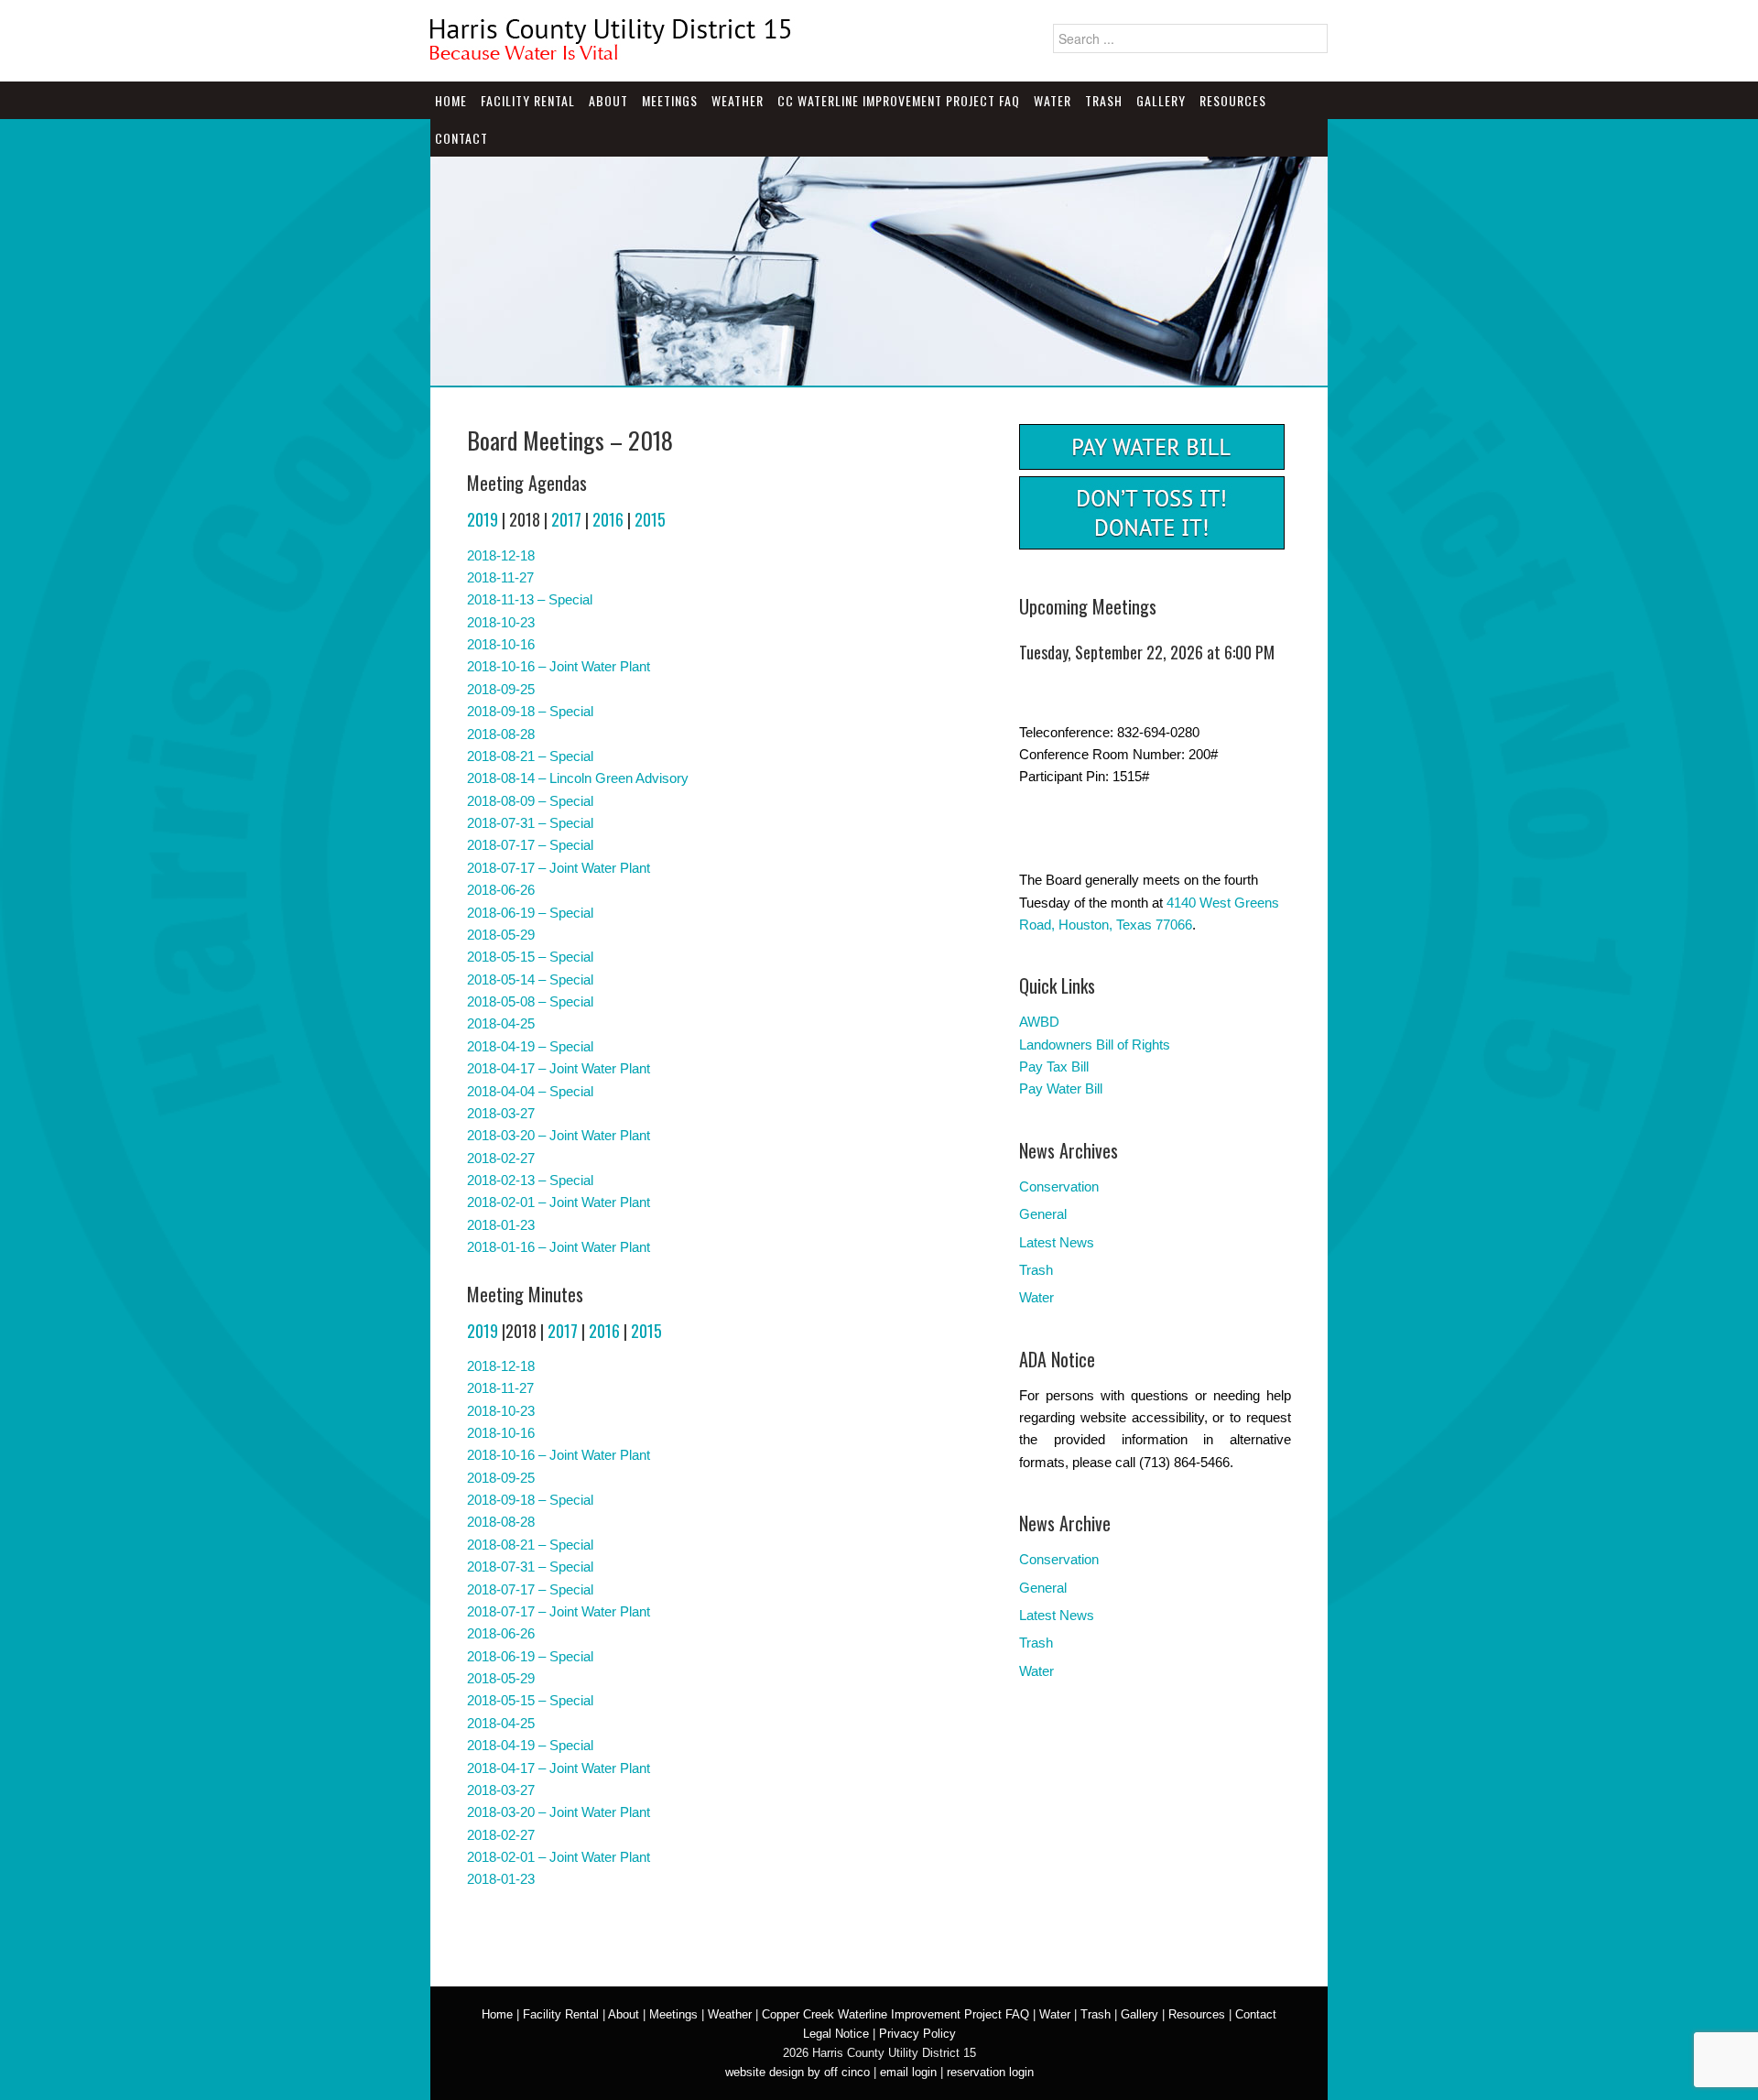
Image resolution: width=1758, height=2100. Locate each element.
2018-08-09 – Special (530, 801)
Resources (1233, 100)
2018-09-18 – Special (530, 711)
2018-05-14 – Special (530, 979)
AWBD (1039, 1022)
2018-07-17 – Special (530, 845)
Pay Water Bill (1061, 1088)
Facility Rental (528, 100)
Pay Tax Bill (1054, 1066)
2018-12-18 (501, 555)
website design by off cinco (798, 2072)
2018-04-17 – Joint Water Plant (559, 1068)
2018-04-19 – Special (530, 1046)
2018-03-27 (501, 1113)
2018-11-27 (500, 577)
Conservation (1059, 1186)
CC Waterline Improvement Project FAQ (899, 100)
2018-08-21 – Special (530, 756)
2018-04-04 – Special (530, 1091)
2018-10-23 (501, 622)
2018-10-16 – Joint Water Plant (559, 666)
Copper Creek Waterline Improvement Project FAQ (895, 2014)
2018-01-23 (501, 1225)
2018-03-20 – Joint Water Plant (559, 1135)
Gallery (1161, 100)
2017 (566, 519)
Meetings (670, 100)
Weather (738, 100)
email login (908, 2072)
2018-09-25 (501, 689)
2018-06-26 (501, 890)
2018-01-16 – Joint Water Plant (559, 1247)
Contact (461, 138)
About (608, 100)
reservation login (990, 2072)
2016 (608, 519)
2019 (483, 519)
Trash (1104, 100)
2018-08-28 (501, 734)
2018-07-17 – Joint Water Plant (559, 868)
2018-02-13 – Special (530, 1180)
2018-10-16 (501, 644)
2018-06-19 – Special (530, 913)
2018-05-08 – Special (530, 1001)
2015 (650, 519)
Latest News (1057, 1242)
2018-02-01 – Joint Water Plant (559, 1202)
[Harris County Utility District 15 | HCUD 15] (613, 53)
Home (451, 100)
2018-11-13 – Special (530, 599)
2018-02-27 (501, 1158)
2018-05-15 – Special (530, 957)
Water (1053, 100)
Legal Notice (836, 2034)
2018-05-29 (501, 935)
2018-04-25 (501, 1023)
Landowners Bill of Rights (1095, 1045)
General (1043, 1214)
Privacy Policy (917, 2034)
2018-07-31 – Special (530, 823)
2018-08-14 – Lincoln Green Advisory (578, 778)
